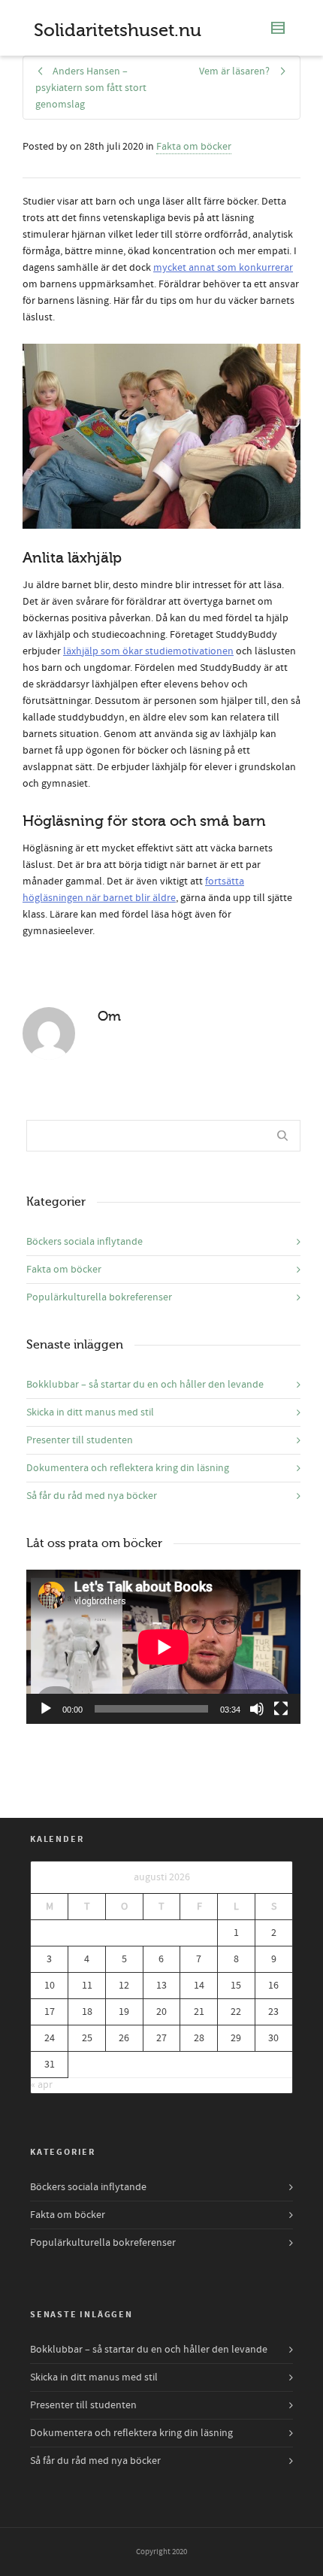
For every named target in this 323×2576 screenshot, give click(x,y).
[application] (163, 1647)
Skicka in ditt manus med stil (90, 1412)
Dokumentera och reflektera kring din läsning (128, 1468)
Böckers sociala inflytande (85, 1242)
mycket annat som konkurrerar (223, 268)
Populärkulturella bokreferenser (99, 1297)
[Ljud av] (257, 1709)
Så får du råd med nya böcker (92, 1496)
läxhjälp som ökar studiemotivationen (148, 651)
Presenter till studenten (80, 1440)
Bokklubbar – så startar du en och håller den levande (145, 1385)
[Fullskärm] (281, 1709)
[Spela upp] (46, 1709)
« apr (42, 2085)
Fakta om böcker (194, 147)
